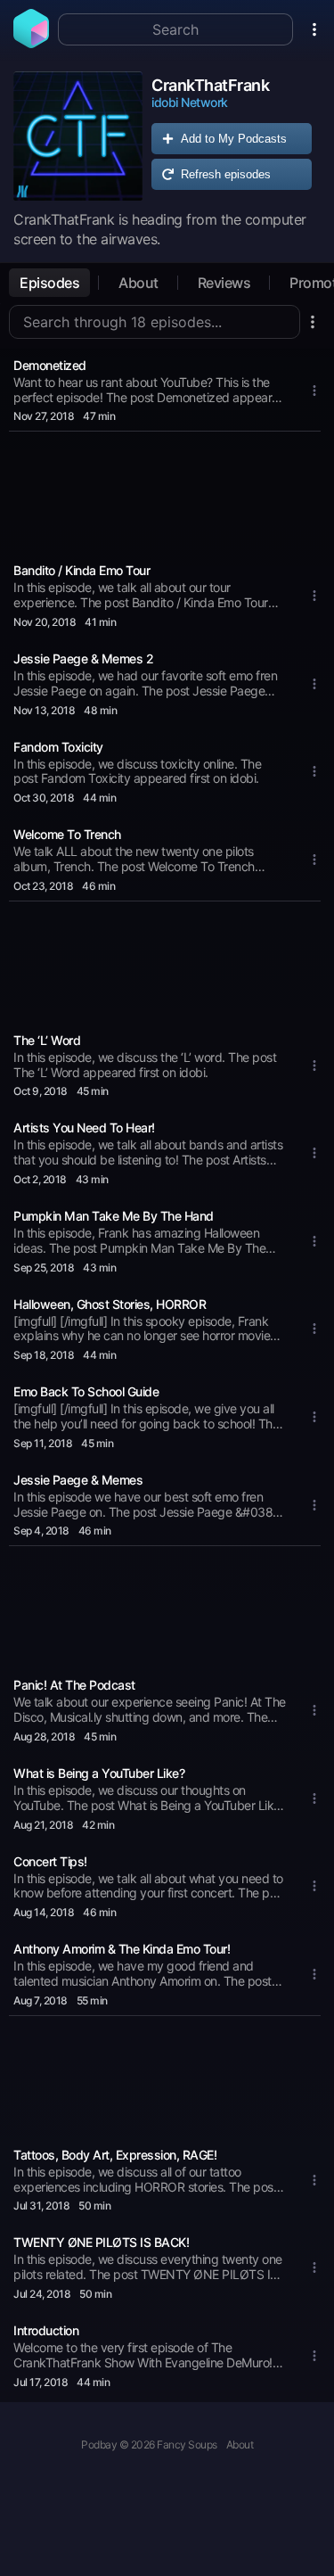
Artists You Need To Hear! (84, 1128)
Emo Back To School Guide (86, 1391)
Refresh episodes (226, 174)
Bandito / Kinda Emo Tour (81, 570)
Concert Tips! (50, 1861)
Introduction (46, 2330)
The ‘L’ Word (47, 1040)
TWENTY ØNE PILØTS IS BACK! (101, 2242)
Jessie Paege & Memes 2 (83, 658)
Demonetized (50, 365)
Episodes (49, 283)
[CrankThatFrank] (78, 136)
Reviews (224, 283)
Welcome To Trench (67, 834)
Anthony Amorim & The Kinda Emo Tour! (122, 1949)
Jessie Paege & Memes (78, 1480)
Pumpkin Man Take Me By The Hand (114, 1216)
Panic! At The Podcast (74, 1685)
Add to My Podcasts (234, 139)
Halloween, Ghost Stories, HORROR (110, 1304)
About (138, 283)
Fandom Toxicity (58, 747)
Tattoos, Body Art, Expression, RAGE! (115, 2155)
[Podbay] (31, 43)
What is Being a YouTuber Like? (99, 1773)
